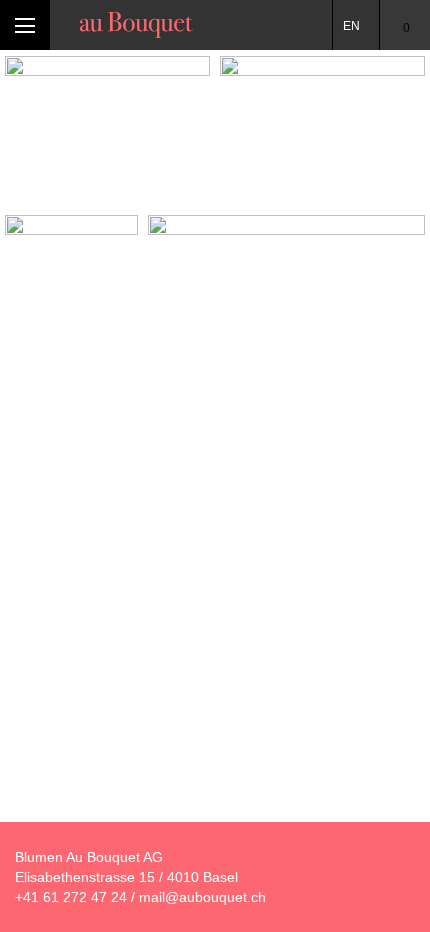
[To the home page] (136, 25)
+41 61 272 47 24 (71, 897)
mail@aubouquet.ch (202, 897)
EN (351, 26)
